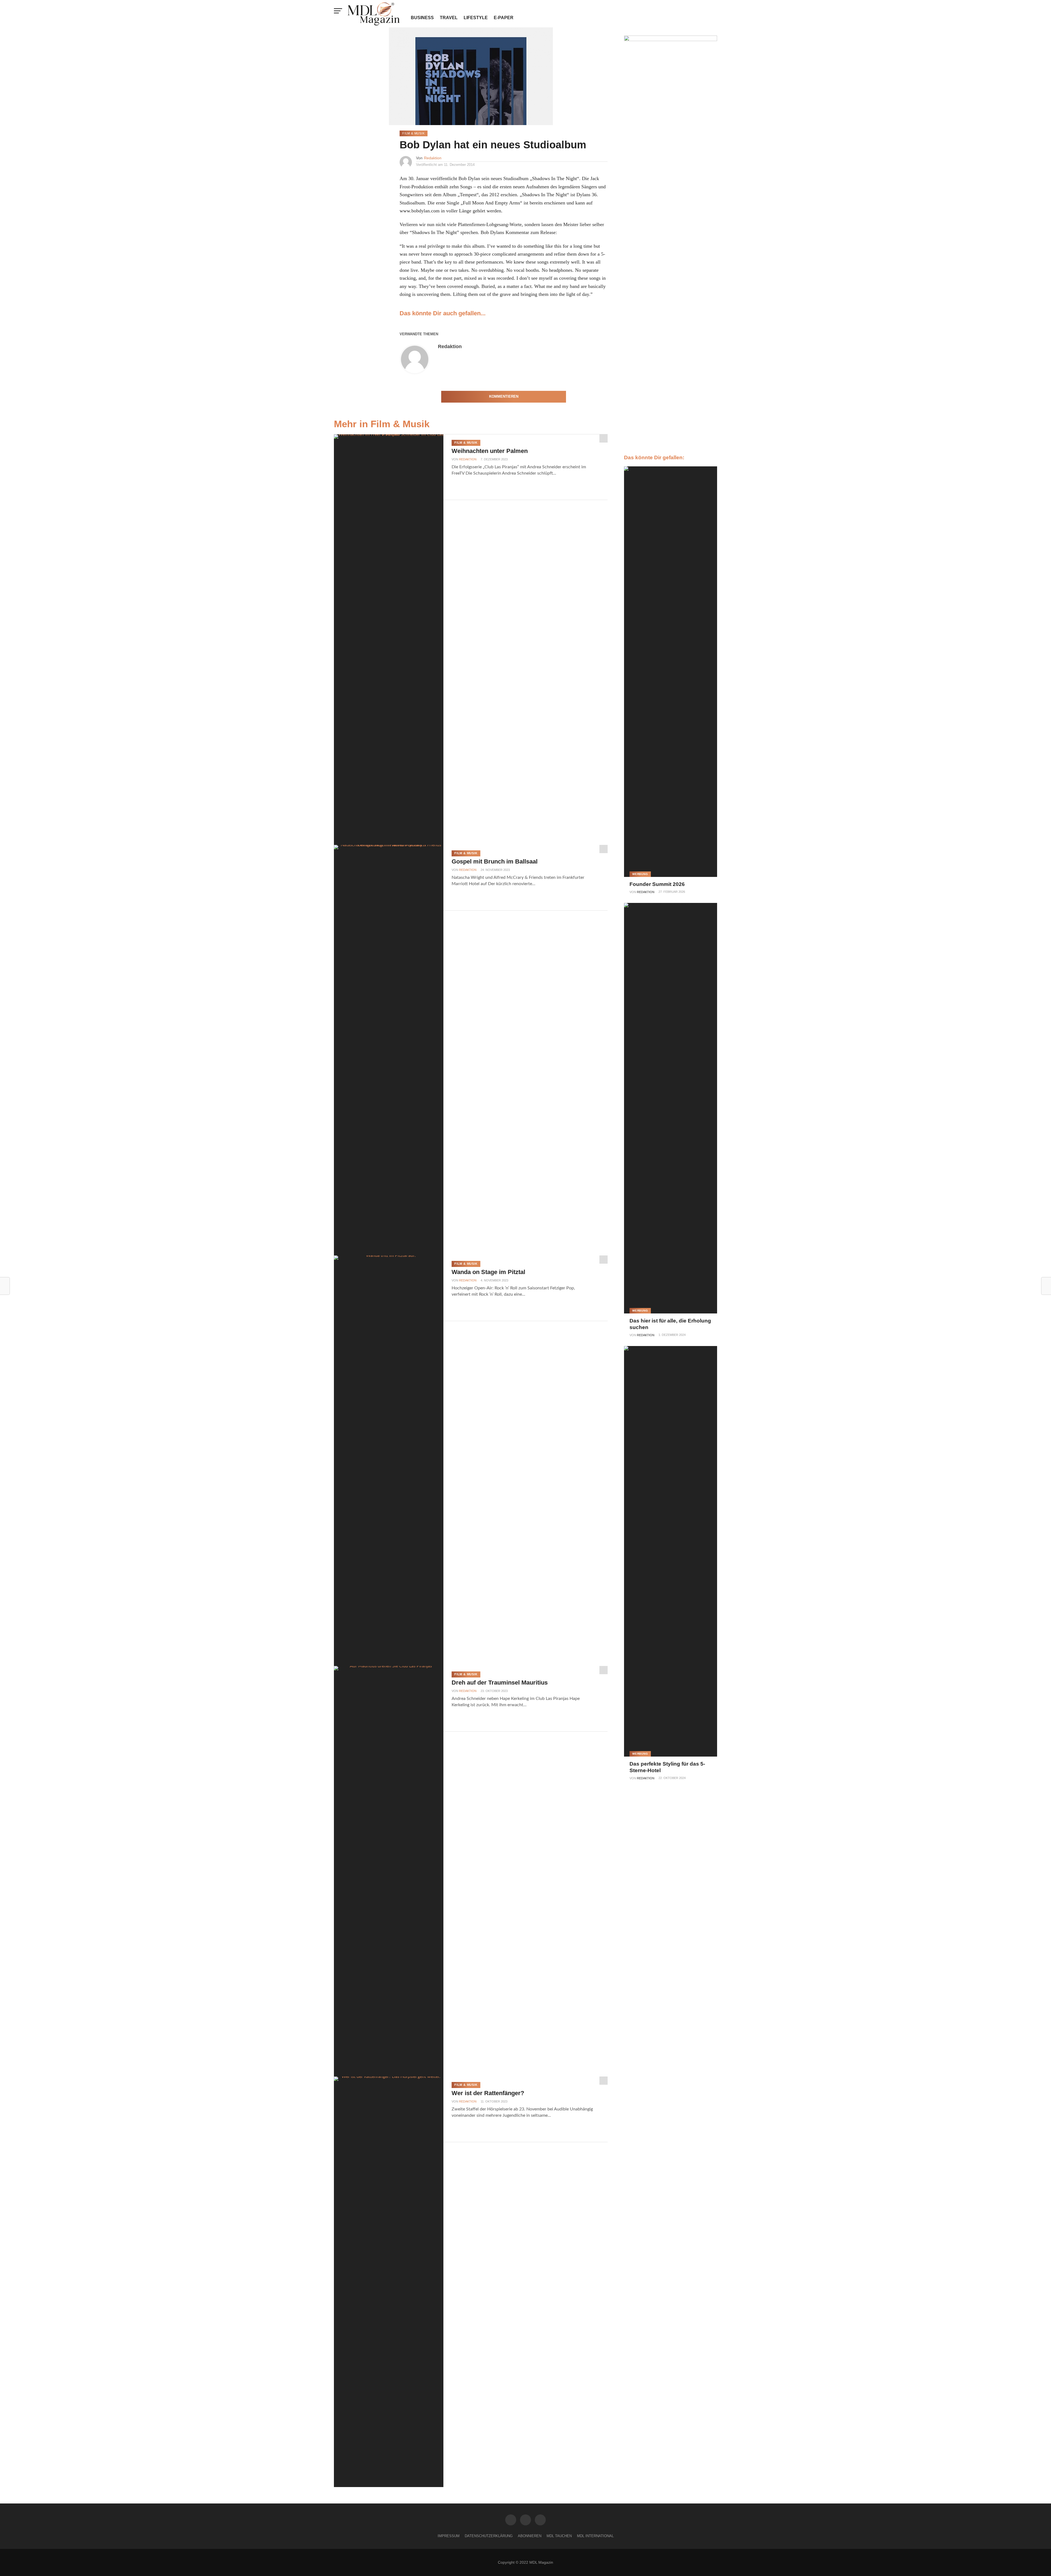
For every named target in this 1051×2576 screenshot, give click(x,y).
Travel (449, 18)
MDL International (595, 2536)
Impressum (449, 2536)
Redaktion (433, 158)
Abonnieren (530, 2536)
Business (422, 18)
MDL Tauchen (559, 2536)
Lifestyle (476, 18)
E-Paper (504, 18)
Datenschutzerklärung (489, 2536)
